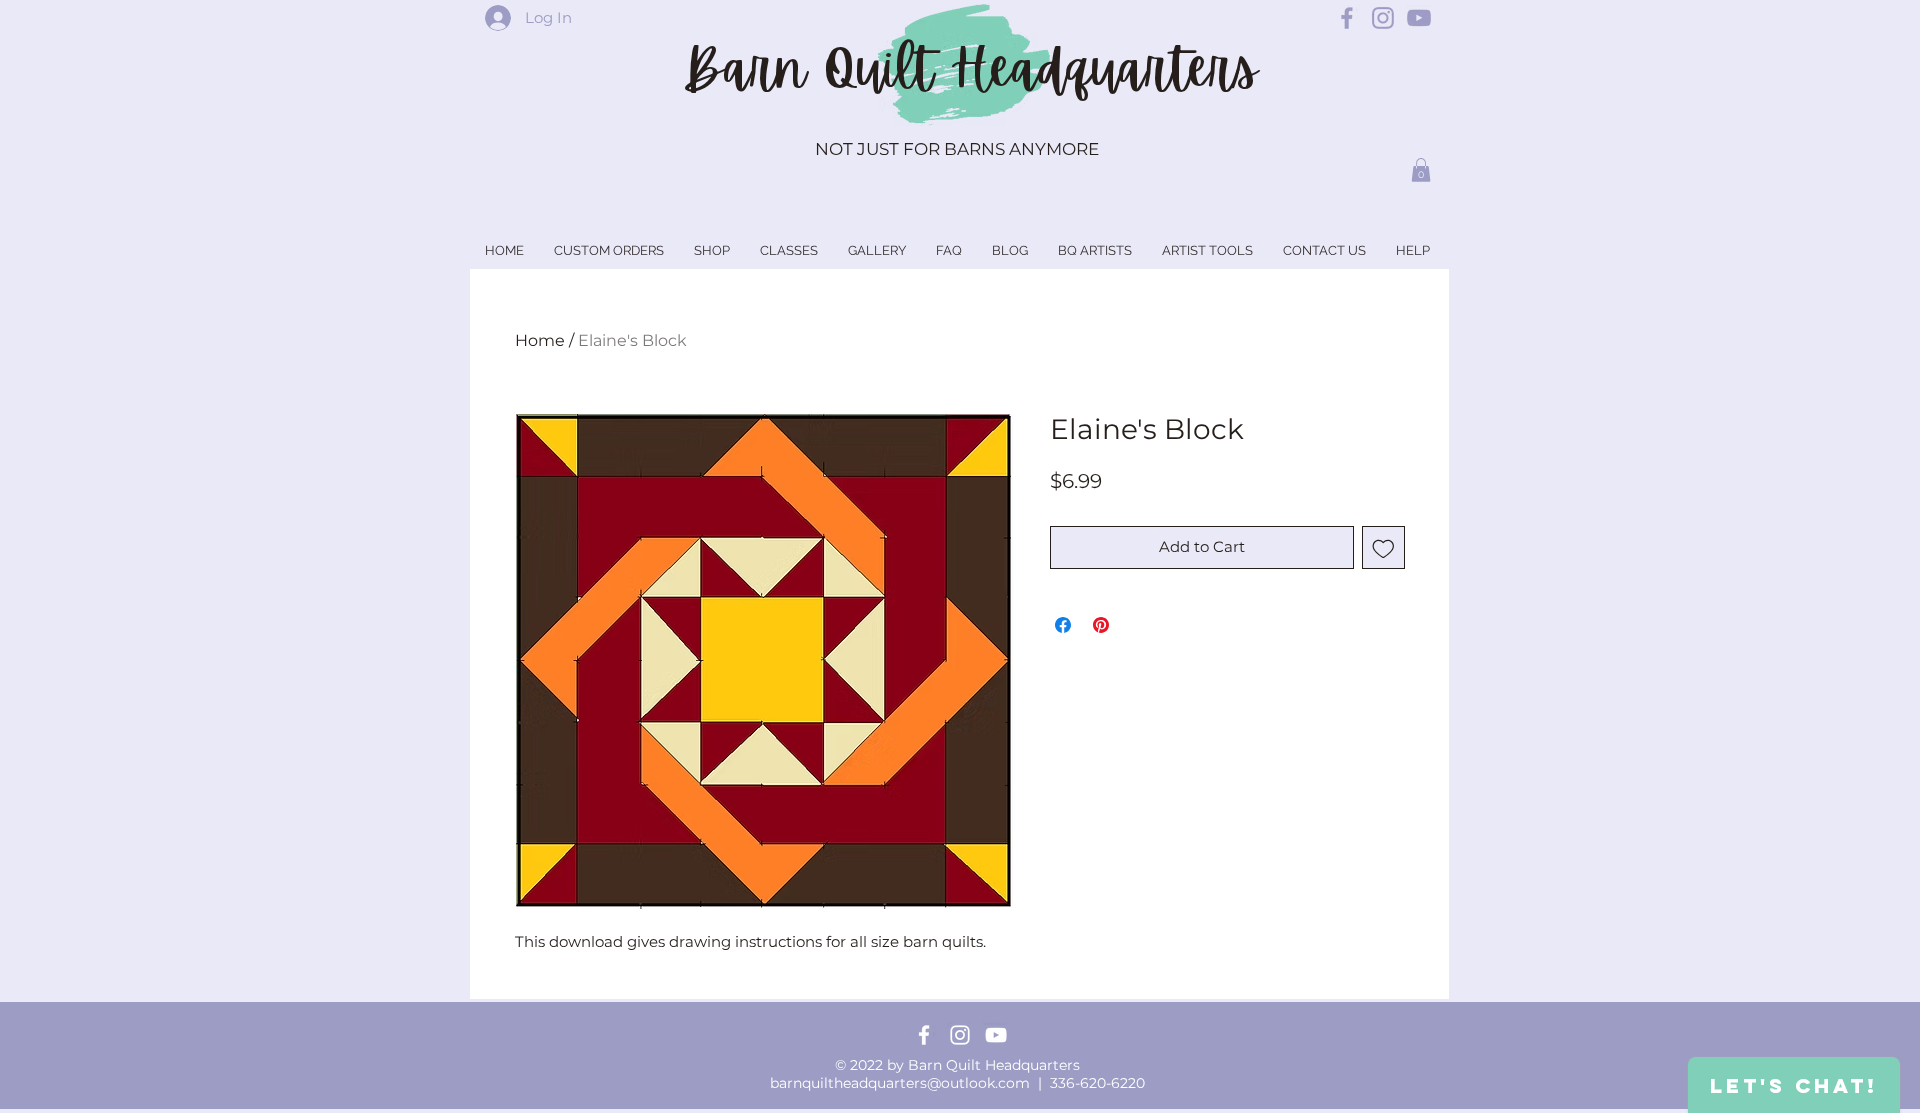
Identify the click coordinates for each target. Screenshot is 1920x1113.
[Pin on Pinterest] (1101, 625)
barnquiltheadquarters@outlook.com (900, 1083)
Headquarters (1104, 69)
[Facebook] (924, 1035)
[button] (1421, 170)
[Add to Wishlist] (1383, 547)
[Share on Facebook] (1063, 625)
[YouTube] (996, 1035)
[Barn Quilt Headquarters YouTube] (1419, 18)
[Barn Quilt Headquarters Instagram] (1383, 18)
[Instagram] (960, 1035)
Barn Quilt (816, 69)
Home (540, 340)
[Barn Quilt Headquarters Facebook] (1347, 18)
